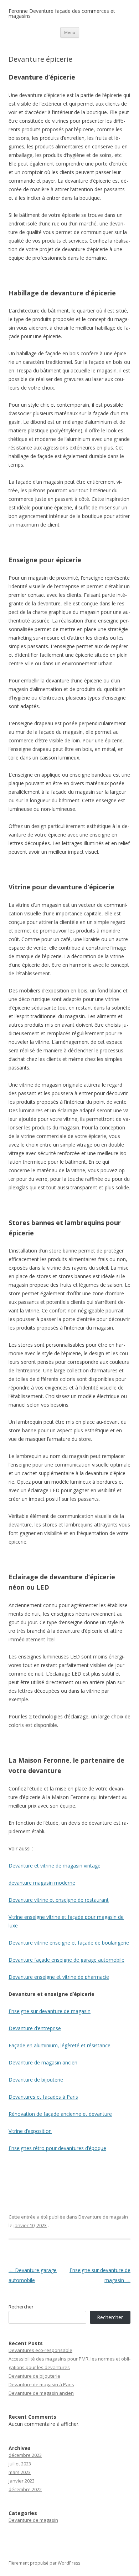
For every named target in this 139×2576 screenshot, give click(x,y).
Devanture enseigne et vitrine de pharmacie (59, 1977)
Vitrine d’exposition (30, 2131)
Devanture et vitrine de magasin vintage (55, 1866)
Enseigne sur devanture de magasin (50, 2011)
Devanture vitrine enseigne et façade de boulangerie (69, 1943)
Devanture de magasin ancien (43, 2062)
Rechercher (21, 2307)
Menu (70, 32)
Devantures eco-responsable (40, 2350)
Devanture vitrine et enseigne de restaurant (59, 1900)
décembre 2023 (25, 2455)
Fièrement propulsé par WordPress (44, 2563)
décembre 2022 (25, 2489)
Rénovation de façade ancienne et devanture (60, 2114)
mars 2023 (20, 2472)
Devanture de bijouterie (36, 2080)
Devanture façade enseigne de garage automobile (66, 1960)
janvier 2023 (22, 2481)
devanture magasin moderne (42, 1883)
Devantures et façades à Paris (43, 2097)
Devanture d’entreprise (35, 2028)
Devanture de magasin (103, 2217)
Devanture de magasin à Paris (41, 2384)
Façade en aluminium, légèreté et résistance (60, 2045)
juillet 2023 (20, 2464)
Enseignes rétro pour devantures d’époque (57, 2148)
